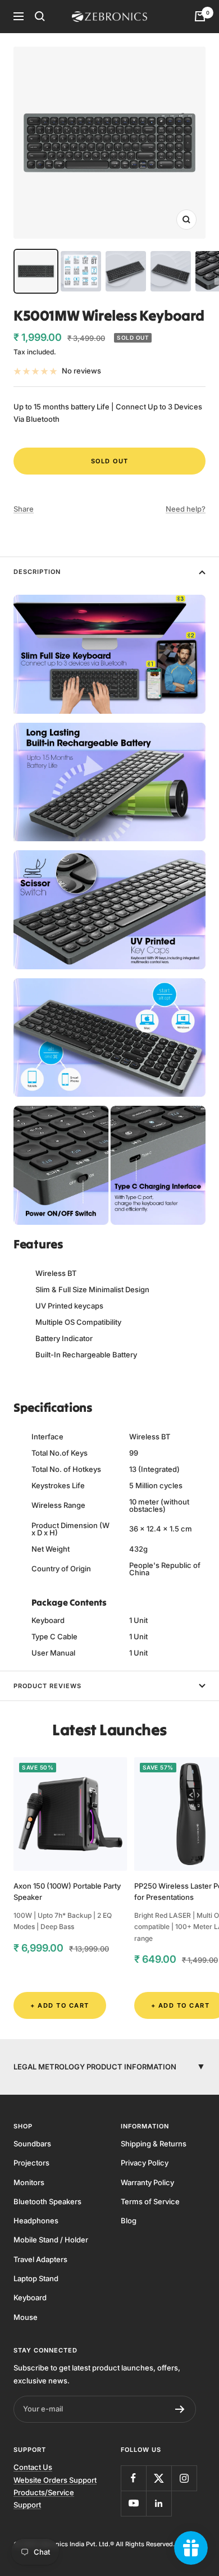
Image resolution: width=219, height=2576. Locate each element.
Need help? (186, 509)
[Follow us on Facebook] (133, 2478)
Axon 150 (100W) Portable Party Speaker (67, 1892)
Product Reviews (47, 1686)
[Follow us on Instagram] (184, 2478)
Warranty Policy (147, 2182)
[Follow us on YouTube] (133, 2503)
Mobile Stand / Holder (51, 2240)
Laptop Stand (36, 2278)
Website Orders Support (55, 2480)
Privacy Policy (145, 2163)
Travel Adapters (40, 2259)
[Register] (180, 2409)
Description (37, 572)
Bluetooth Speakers (47, 2201)
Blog (129, 2221)
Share (24, 509)
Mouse (26, 2317)
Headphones (36, 2221)
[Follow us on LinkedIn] (159, 2503)
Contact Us (33, 2467)
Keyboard (30, 2297)
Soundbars (32, 2144)
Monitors (29, 2182)
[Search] (40, 16)
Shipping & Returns (154, 2144)
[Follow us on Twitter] (159, 2478)
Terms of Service (150, 2201)
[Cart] (200, 16)
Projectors (31, 2163)
